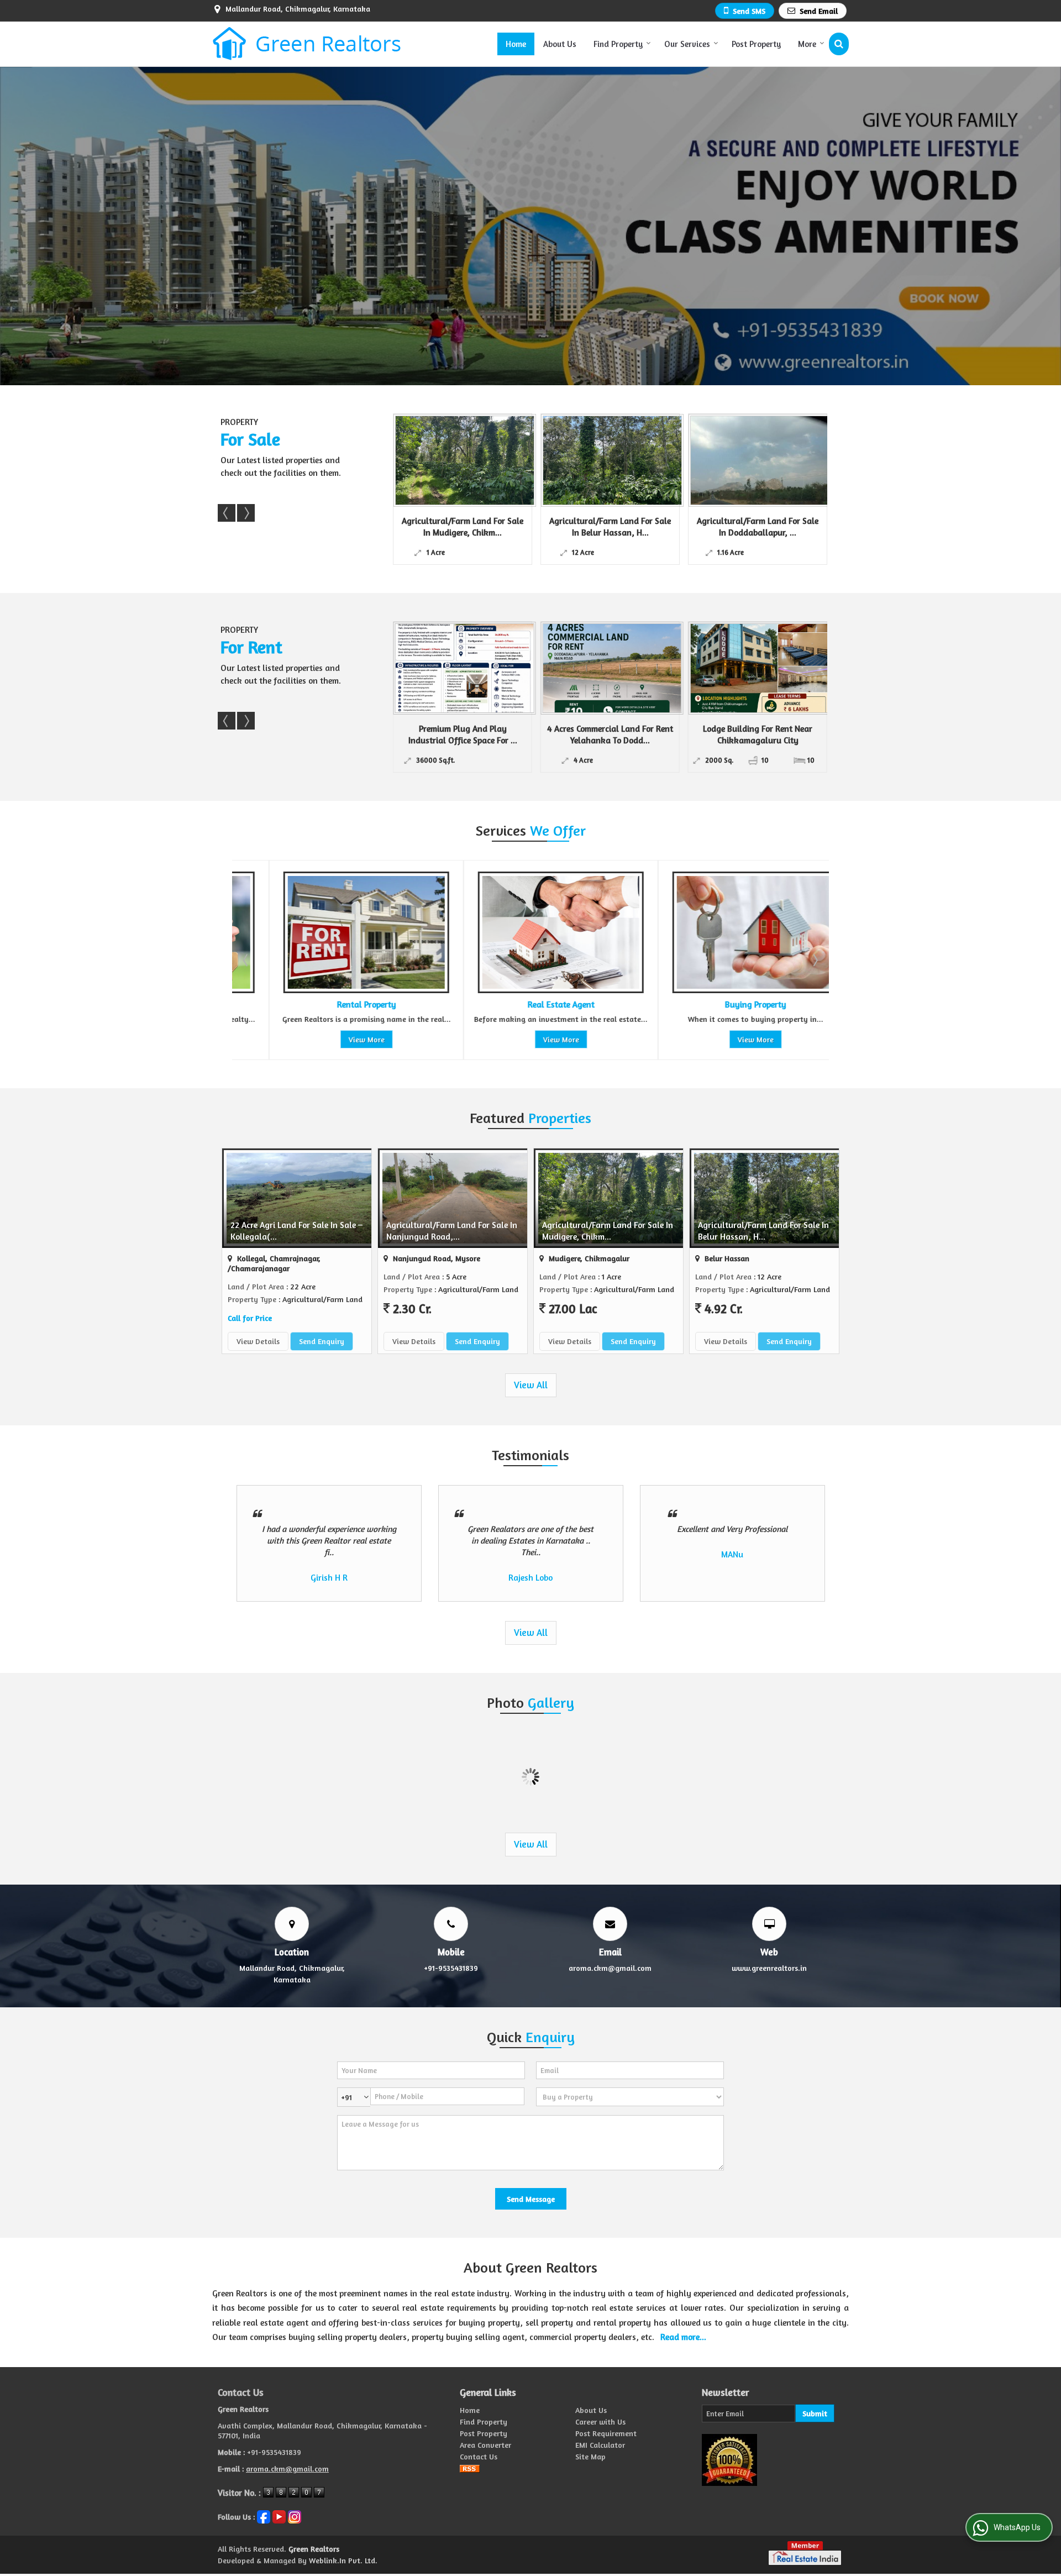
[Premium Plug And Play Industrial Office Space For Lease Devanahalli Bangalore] (760, 668)
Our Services (687, 44)
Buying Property (524, 1004)
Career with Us (600, 2422)
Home (516, 44)
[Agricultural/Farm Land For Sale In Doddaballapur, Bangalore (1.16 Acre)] (564, 460)
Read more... (683, 2337)
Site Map (590, 2456)
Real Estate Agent (330, 1004)
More (807, 44)
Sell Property (719, 1004)
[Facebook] (264, 2515)
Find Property (618, 44)
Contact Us (479, 2456)
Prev (227, 513)
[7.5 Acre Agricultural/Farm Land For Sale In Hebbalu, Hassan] (712, 460)
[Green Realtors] (307, 44)
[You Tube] (279, 2515)
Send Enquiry (322, 1341)
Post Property (756, 44)
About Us (560, 44)
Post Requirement (606, 2433)
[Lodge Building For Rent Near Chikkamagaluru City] (612, 668)
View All (531, 1385)
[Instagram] (295, 2515)
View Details (258, 1341)
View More (330, 1039)
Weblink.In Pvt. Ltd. (343, 2560)
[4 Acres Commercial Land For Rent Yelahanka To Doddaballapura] (465, 668)
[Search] (839, 44)
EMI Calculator (600, 2445)
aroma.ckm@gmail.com (610, 1968)
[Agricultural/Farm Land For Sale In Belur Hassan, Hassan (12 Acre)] (417, 460)
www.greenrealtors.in (769, 1968)
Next (246, 513)
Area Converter (485, 2445)
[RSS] (470, 2468)
